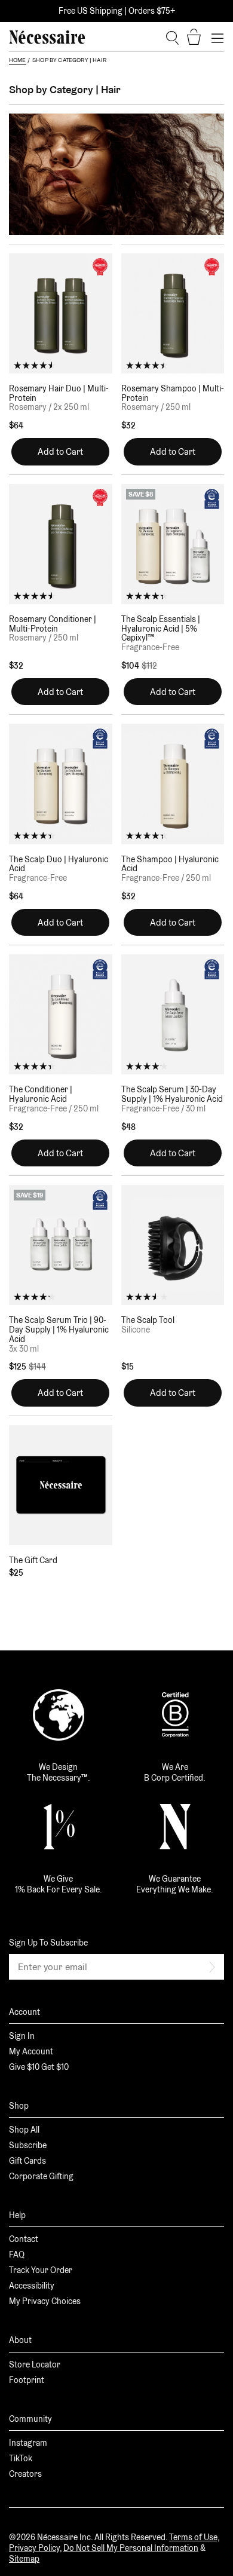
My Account (31, 2051)
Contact (24, 2239)
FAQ (17, 2255)
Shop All (24, 2130)
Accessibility (32, 2286)
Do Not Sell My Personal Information (131, 2548)
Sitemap (24, 2559)
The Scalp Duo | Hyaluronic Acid (59, 864)
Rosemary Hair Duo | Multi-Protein (59, 393)
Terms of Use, (194, 2537)
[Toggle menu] (217, 37)
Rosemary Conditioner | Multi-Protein (53, 624)
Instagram (28, 2443)
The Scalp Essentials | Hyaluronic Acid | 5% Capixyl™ (161, 629)
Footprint (27, 2380)
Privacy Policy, (35, 2548)
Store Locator (35, 2364)
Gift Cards (27, 2161)
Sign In (22, 2036)
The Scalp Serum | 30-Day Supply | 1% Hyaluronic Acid (172, 1094)
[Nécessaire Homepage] (47, 37)
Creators (25, 2474)
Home (18, 60)
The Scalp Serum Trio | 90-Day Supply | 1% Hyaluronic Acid (59, 1330)
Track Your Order (41, 2270)
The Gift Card (33, 1560)
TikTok (21, 2458)
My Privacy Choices (45, 2301)
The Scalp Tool (148, 1320)
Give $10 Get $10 (39, 2067)
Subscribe (28, 2145)
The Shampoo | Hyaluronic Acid (170, 864)
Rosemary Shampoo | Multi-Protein (173, 393)
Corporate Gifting (41, 2176)
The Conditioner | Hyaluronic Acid (41, 1094)
